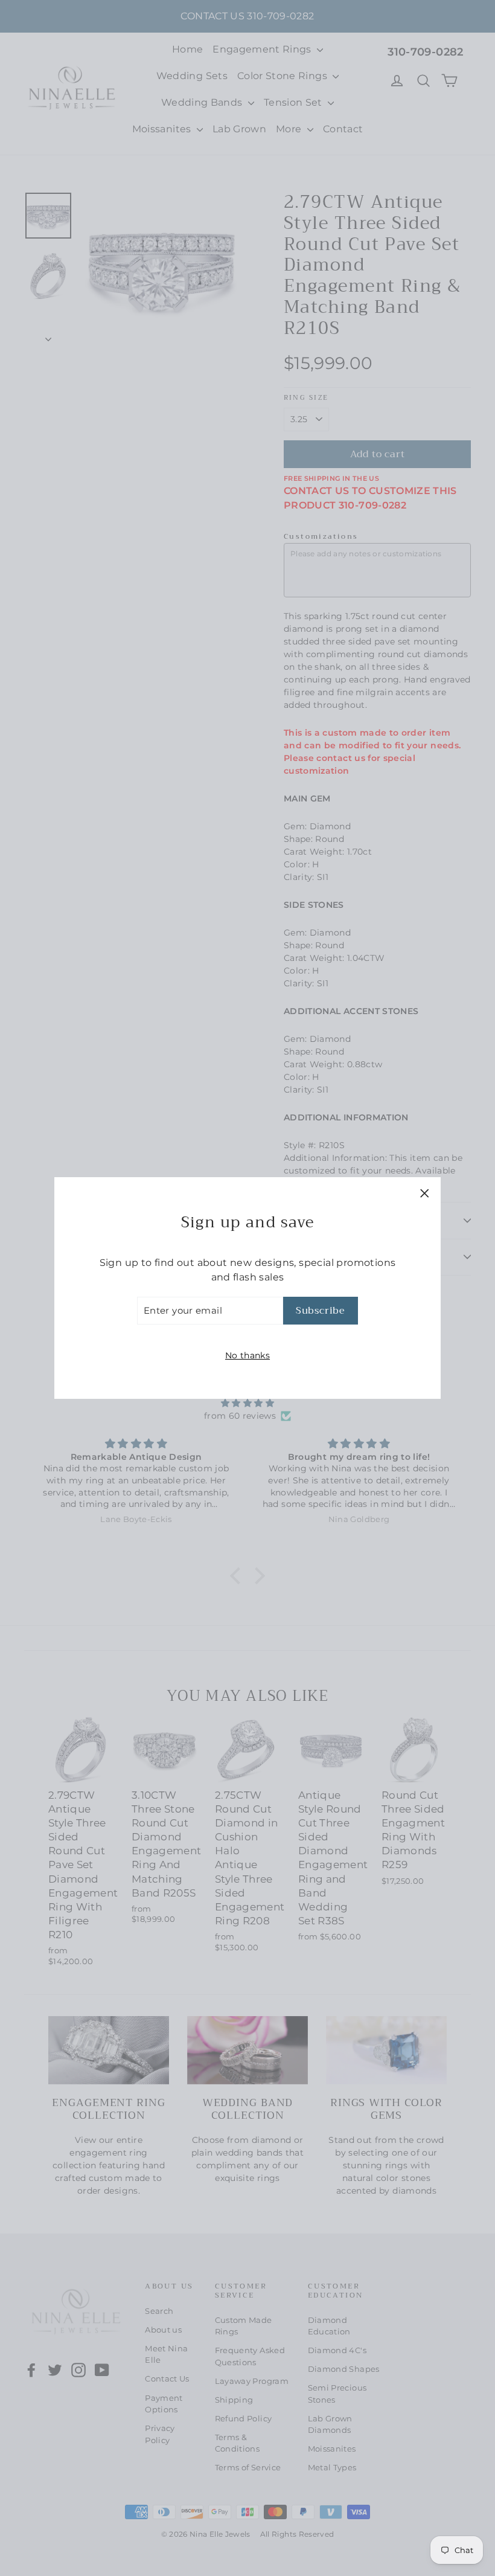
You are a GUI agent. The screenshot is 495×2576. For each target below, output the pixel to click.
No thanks (247, 1355)
